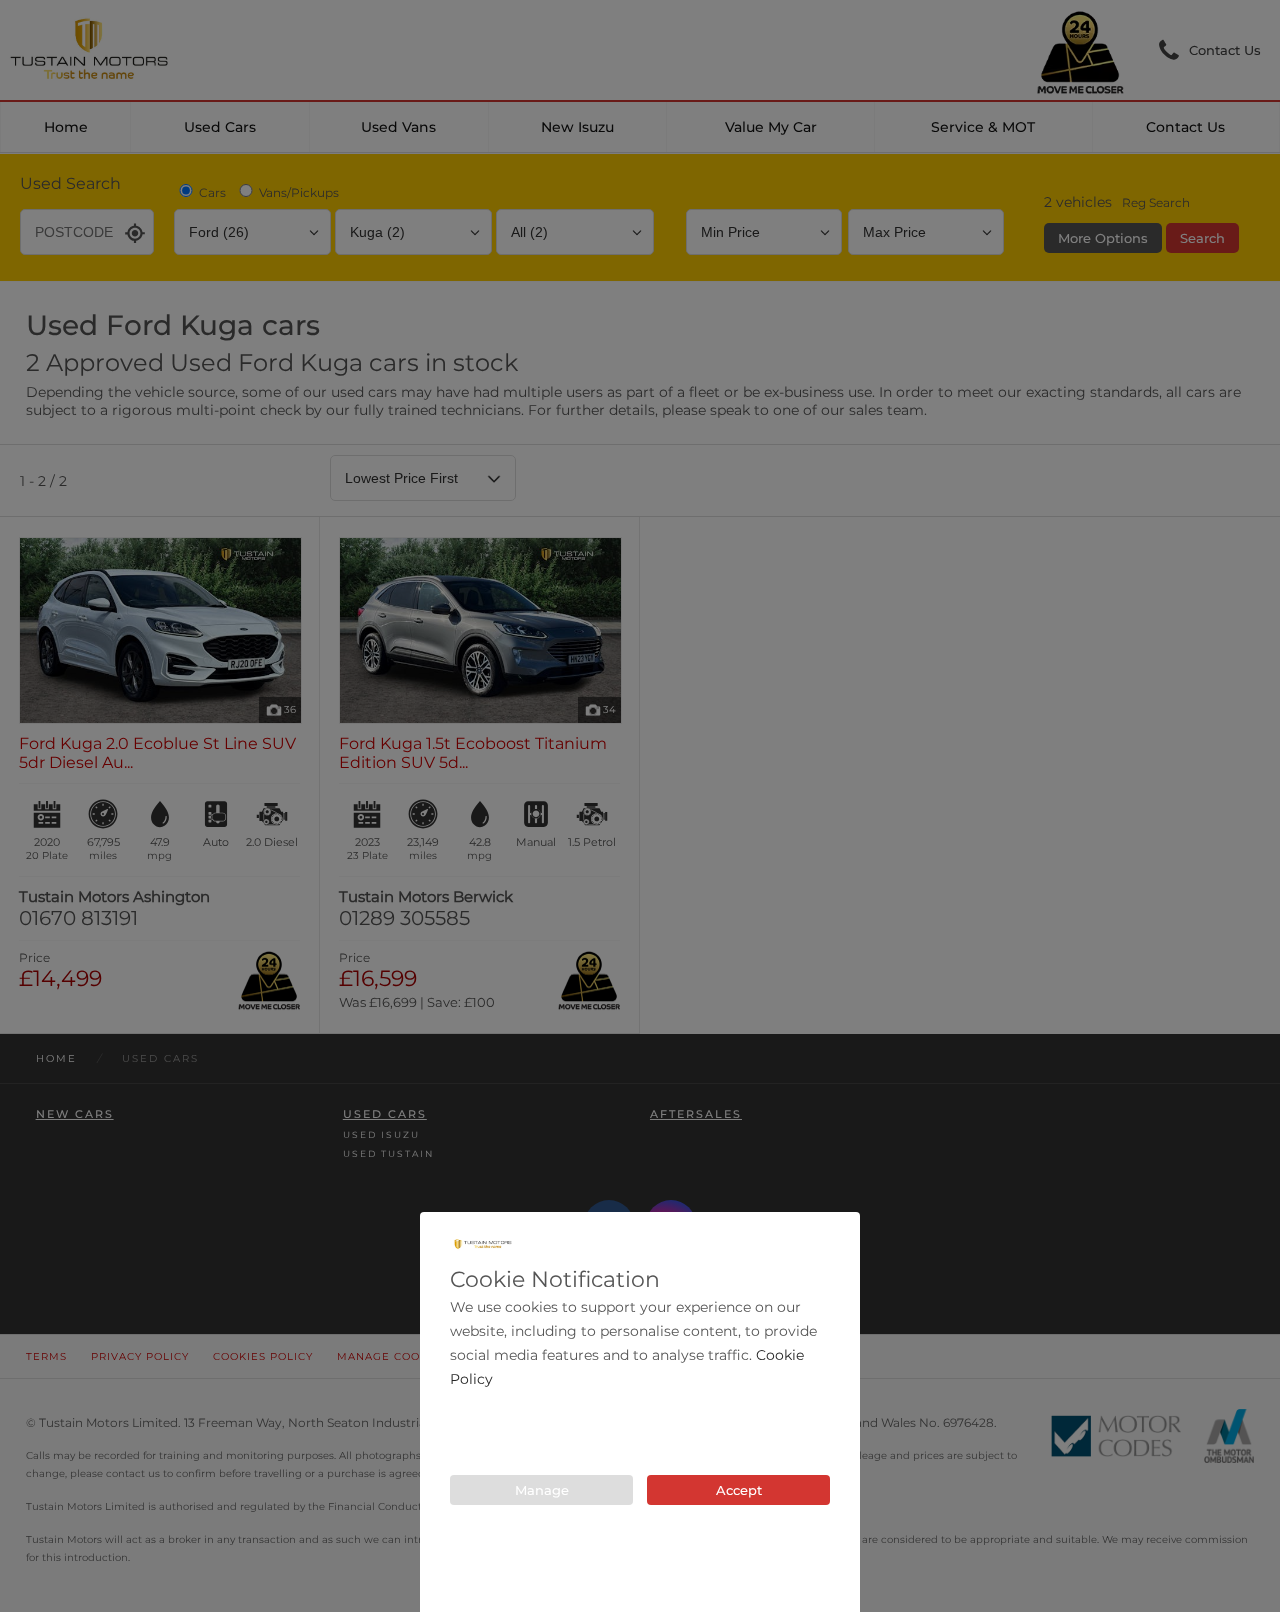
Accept (739, 1490)
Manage (542, 1490)
